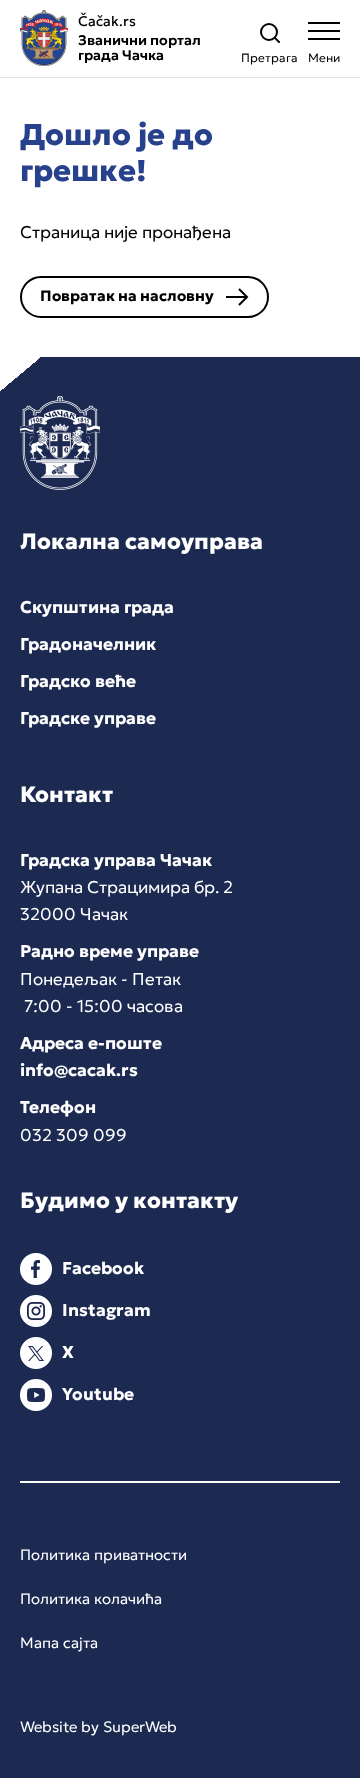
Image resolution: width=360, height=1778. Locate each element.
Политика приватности (103, 1554)
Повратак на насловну (127, 295)
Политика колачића (91, 1598)
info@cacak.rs (79, 1070)
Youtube (98, 1394)
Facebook (103, 1268)
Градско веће (78, 681)
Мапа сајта (59, 1642)
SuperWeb (140, 1726)
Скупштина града (97, 607)
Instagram (106, 1310)
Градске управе (88, 718)
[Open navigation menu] (324, 47)
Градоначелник (88, 644)
